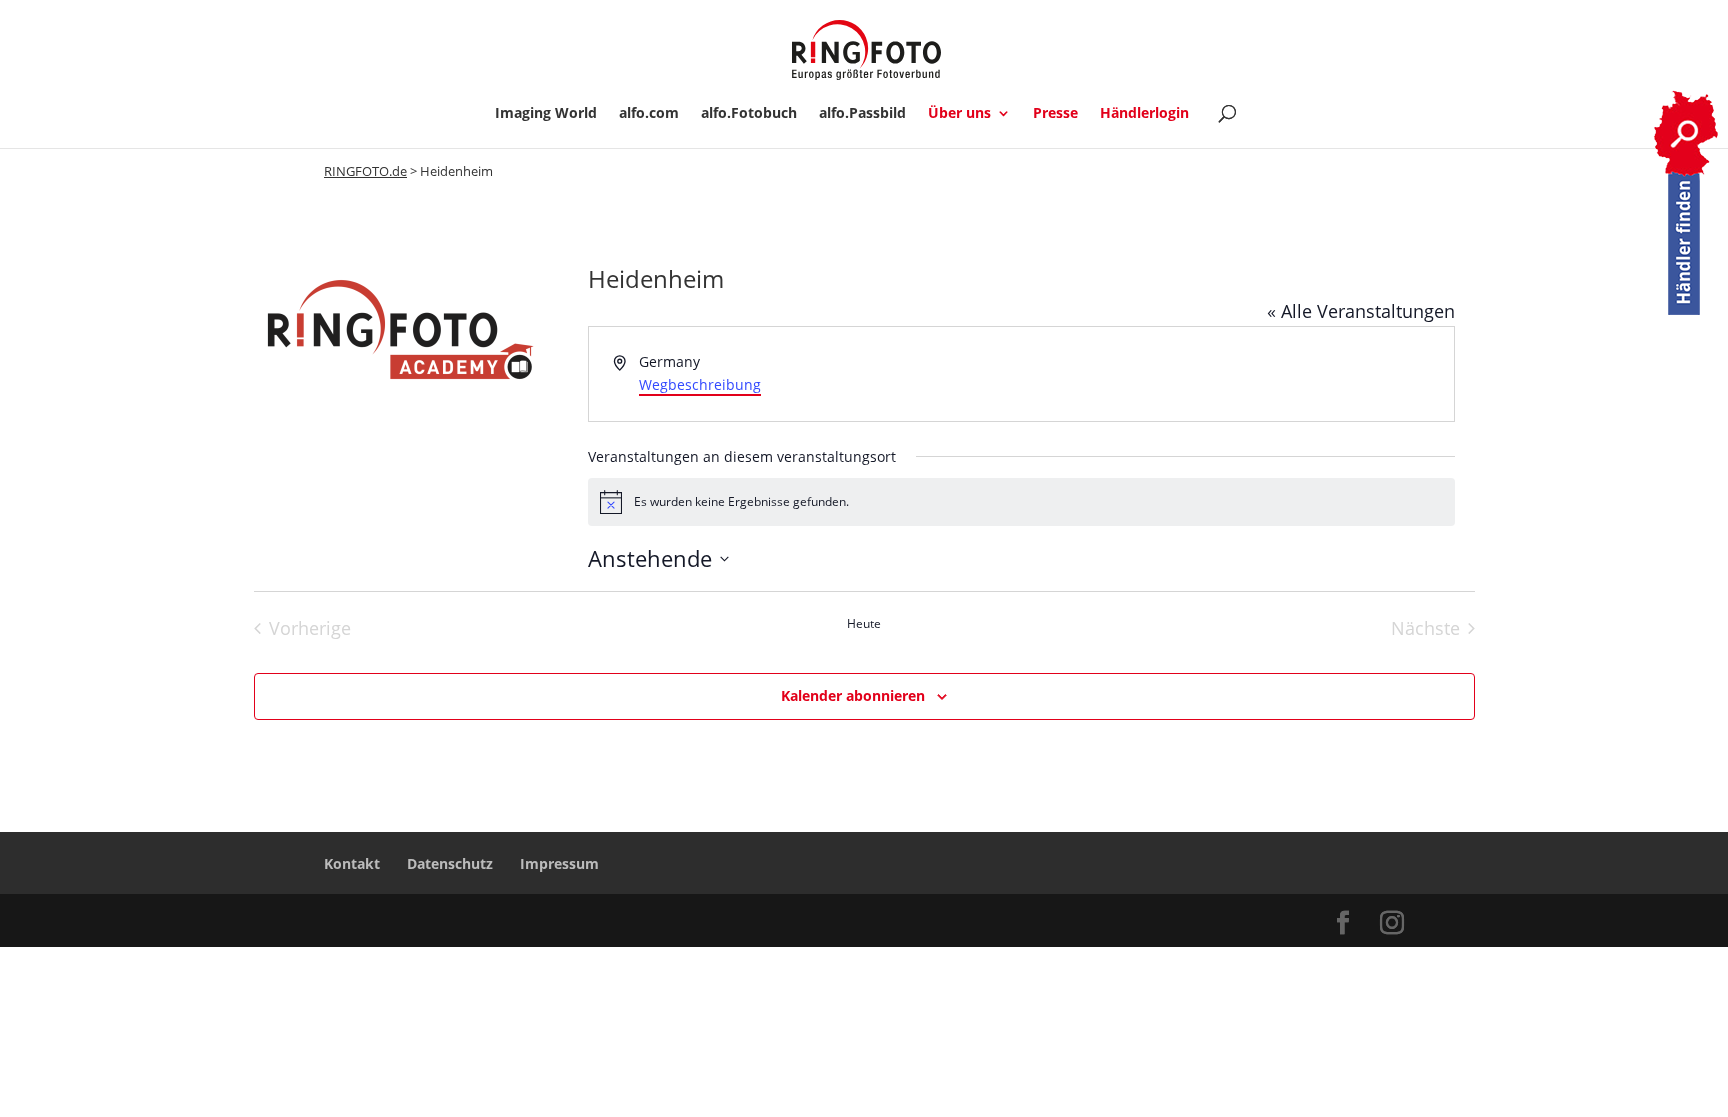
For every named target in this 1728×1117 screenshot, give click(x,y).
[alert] (1021, 502)
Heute (864, 624)
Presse (1055, 114)
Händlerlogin (1144, 114)
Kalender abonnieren (853, 695)
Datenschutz (450, 863)
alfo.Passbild (862, 114)
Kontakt (352, 863)
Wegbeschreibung (700, 384)
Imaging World (546, 114)
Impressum (559, 863)
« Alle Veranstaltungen (1361, 311)
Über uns (959, 114)
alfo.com (649, 114)
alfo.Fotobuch (749, 114)
